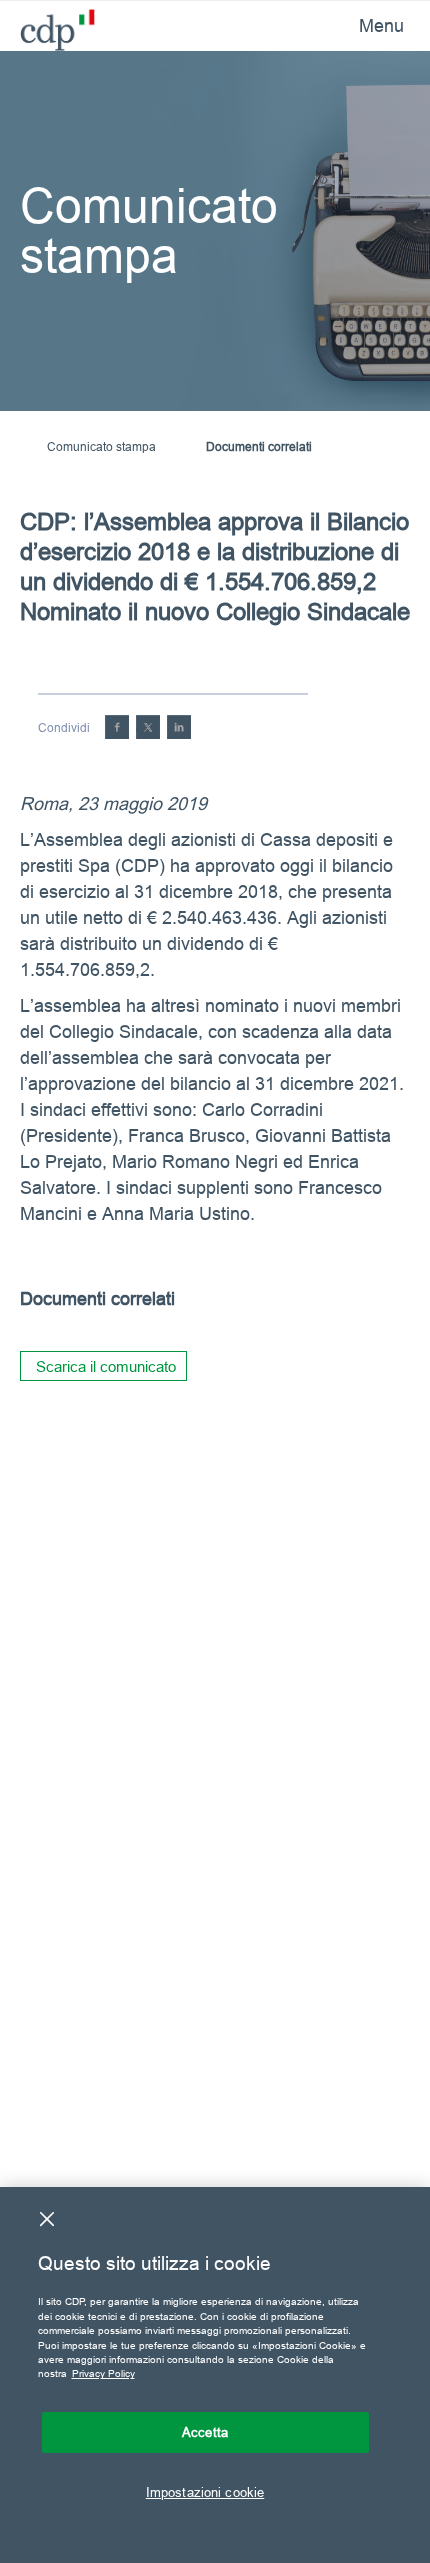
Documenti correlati (259, 446)
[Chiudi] (47, 2219)
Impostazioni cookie (205, 2492)
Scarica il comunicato (106, 1366)
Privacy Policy (103, 2373)
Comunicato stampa (101, 446)
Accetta (205, 2432)
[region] (215, 2375)
